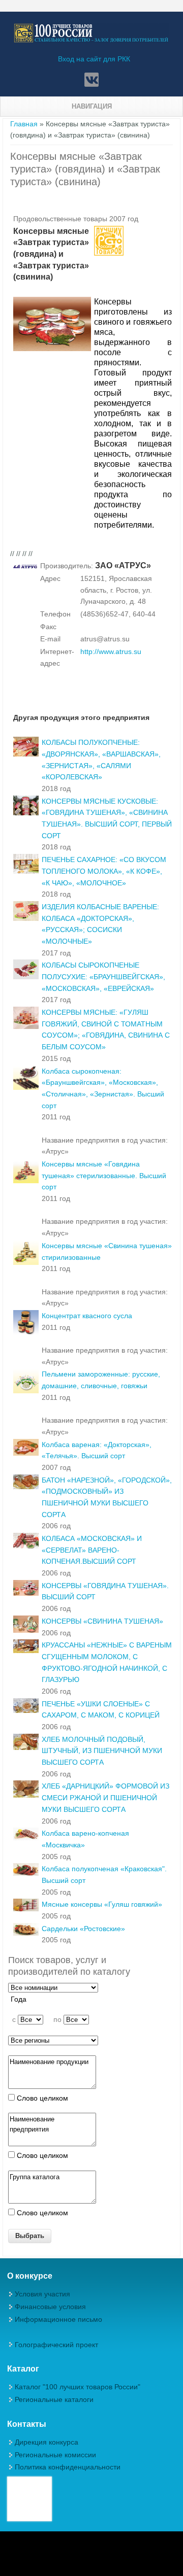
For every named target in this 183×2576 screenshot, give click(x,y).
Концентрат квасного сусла (87, 1316)
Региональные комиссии (55, 2455)
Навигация (92, 106)
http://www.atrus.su (111, 651)
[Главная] (91, 41)
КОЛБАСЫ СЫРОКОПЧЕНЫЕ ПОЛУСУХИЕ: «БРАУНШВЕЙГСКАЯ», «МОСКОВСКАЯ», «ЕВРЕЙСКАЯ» (103, 976)
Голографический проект (56, 2345)
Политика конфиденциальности (68, 2467)
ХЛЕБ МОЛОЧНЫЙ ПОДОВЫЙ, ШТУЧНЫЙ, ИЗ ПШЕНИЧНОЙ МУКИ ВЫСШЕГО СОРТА (102, 1751)
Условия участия (42, 2294)
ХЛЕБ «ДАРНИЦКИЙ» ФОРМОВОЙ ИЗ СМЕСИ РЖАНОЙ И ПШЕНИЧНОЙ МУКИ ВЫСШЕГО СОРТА (105, 1797)
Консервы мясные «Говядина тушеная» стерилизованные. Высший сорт (104, 1175)
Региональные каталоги (54, 2399)
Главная (24, 124)
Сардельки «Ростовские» (83, 1929)
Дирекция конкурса (47, 2442)
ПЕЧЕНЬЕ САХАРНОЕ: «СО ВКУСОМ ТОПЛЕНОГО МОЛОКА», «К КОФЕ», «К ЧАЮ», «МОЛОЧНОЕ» (104, 871)
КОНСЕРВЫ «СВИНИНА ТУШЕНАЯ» (102, 1621)
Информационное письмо (58, 2319)
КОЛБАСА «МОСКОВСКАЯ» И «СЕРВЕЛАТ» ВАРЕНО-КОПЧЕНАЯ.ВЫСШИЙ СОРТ (92, 1550)
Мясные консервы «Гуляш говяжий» (102, 1904)
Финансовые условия (50, 2307)
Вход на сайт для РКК (94, 59)
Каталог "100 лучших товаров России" (78, 2387)
